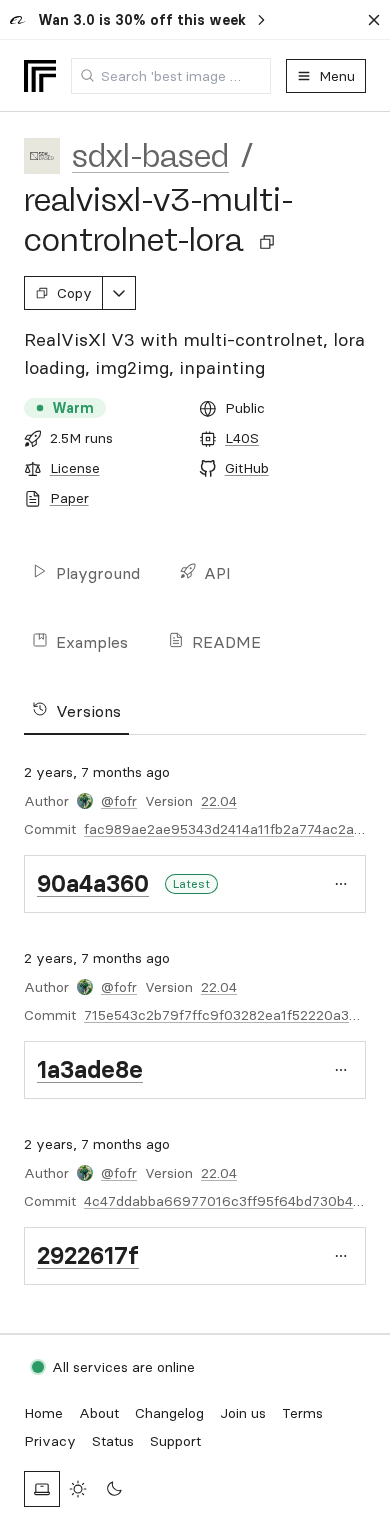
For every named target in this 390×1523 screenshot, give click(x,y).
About (99, 1413)
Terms (302, 1413)
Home (43, 1413)
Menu (337, 76)
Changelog (169, 1413)
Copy (74, 293)
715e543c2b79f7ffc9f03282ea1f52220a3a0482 (237, 1015)
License (75, 468)
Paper (69, 498)
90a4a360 (93, 883)
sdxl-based (150, 156)
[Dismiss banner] (374, 20)
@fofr (119, 801)
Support (175, 1441)
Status (113, 1441)
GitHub (247, 468)
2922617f (88, 1255)
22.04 (219, 801)
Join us (243, 1413)
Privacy (50, 1441)
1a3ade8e (90, 1069)
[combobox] (171, 76)
